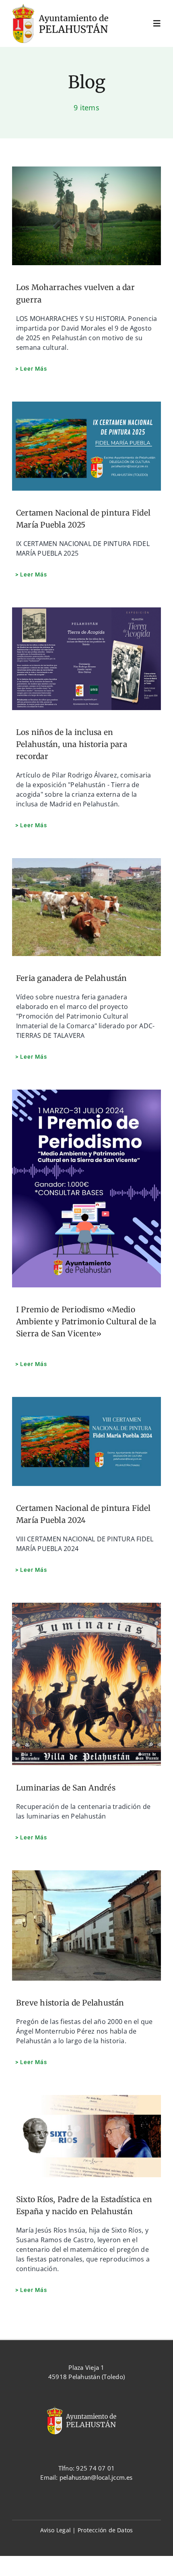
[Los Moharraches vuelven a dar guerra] (86, 216)
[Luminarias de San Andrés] (86, 1684)
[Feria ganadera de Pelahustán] (86, 907)
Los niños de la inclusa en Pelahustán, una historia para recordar (72, 744)
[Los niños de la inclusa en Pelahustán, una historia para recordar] (86, 659)
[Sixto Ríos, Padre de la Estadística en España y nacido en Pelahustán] (86, 2136)
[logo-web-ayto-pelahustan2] (67, 7)
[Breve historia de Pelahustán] (86, 1925)
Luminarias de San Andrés (66, 1788)
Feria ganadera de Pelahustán (72, 978)
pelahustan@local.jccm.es (96, 2477)
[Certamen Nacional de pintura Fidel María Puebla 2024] (86, 1441)
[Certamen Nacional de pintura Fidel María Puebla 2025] (86, 446)
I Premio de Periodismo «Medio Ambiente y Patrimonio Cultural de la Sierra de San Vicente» (86, 1321)
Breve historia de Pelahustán (70, 2003)
